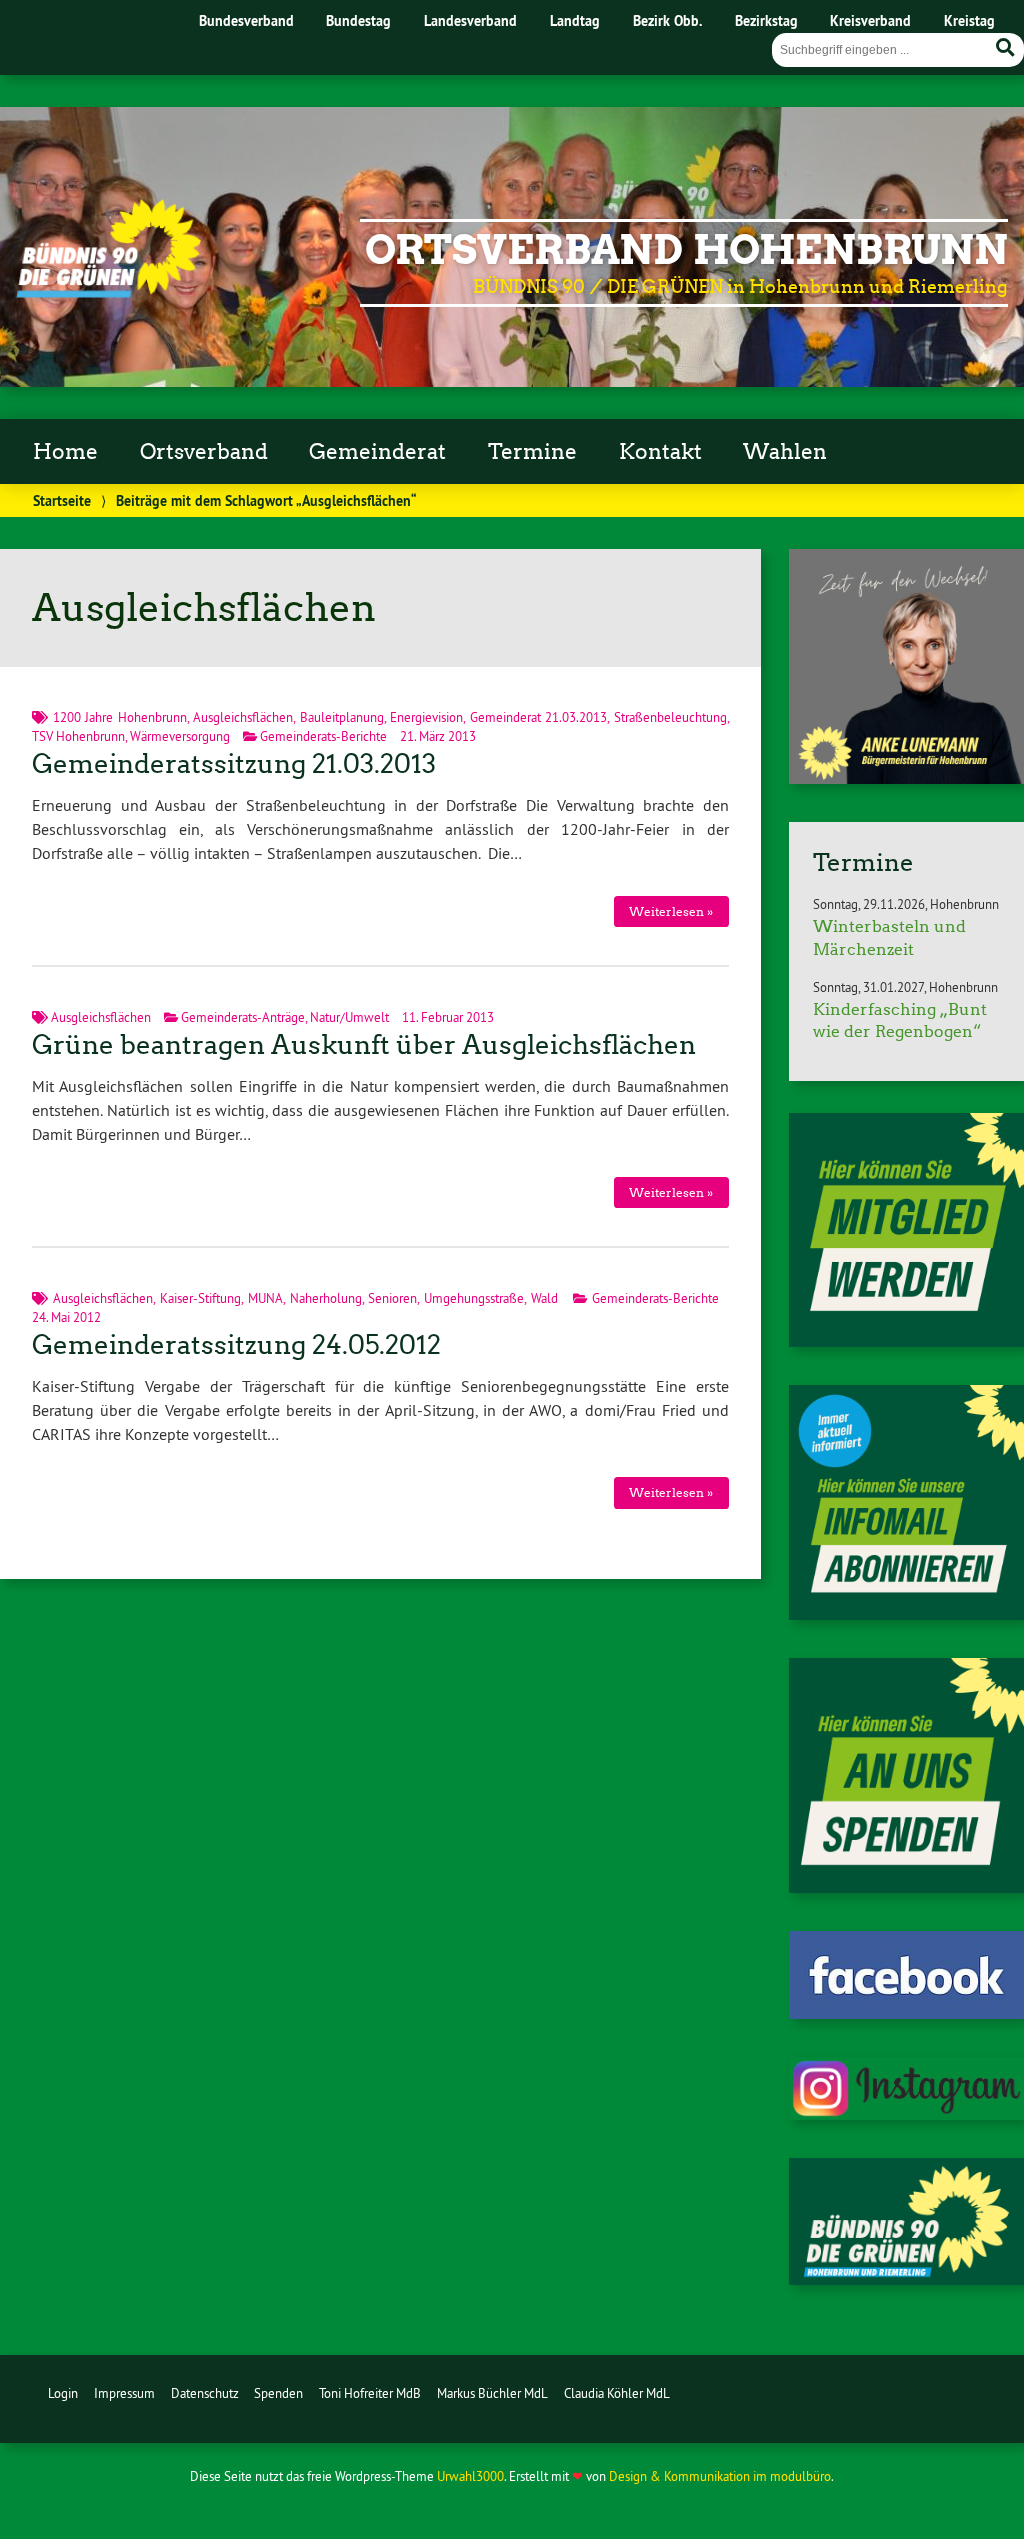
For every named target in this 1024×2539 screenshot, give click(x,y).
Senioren (392, 1298)
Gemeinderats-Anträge (243, 1017)
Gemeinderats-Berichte (323, 736)
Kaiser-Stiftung (200, 1298)
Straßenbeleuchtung (670, 717)
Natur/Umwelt (349, 1017)
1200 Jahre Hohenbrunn (120, 717)
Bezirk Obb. (667, 20)
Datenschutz (205, 2393)
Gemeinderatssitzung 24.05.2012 (236, 1345)
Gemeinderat (377, 452)
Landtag (575, 20)
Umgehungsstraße (474, 1298)
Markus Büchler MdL (492, 2393)
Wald (544, 1298)
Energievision (426, 717)
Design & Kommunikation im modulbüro (720, 2476)
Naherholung (326, 1298)
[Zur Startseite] (108, 292)
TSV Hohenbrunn (78, 736)
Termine (532, 452)
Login (63, 2393)
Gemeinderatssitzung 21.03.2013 (234, 764)
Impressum (124, 2393)
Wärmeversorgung (180, 736)
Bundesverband (246, 20)
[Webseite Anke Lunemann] (906, 778)
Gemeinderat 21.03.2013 (539, 717)
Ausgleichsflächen (243, 717)
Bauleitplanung (342, 717)
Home (65, 452)
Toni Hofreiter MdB (370, 2393)
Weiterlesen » (671, 911)
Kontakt (660, 452)
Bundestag (358, 20)
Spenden (278, 2393)
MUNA (265, 1298)
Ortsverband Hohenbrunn (686, 250)
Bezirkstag (766, 20)
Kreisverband (870, 20)
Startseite (62, 500)
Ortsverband (204, 452)
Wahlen (785, 452)
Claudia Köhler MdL (617, 2393)
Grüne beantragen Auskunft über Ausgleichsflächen (364, 1045)
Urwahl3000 (470, 2476)
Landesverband (470, 20)
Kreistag (969, 20)
